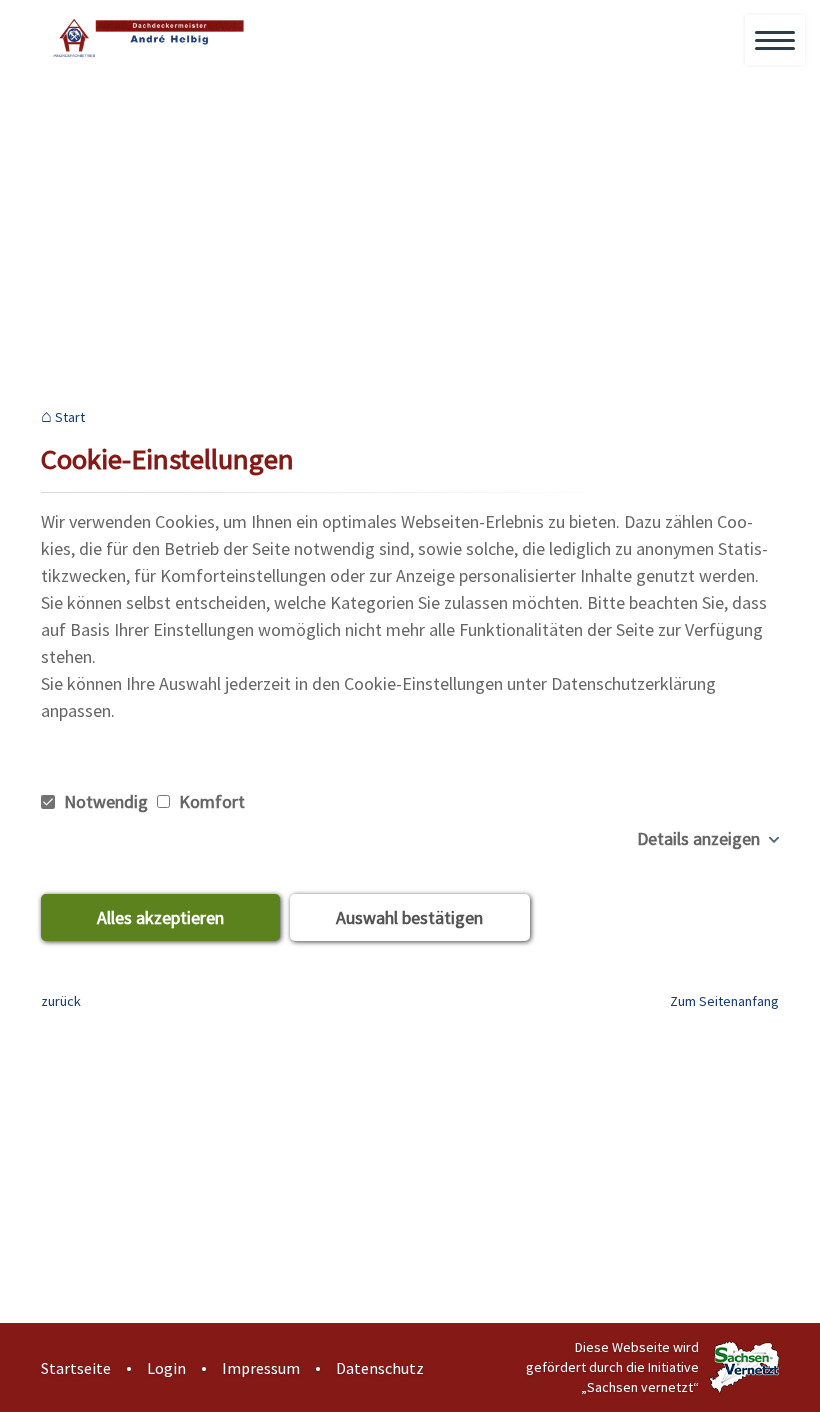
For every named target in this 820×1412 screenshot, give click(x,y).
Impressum (261, 1368)
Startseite (76, 1368)
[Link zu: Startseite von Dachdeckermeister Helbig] (146, 37)
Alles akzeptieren (160, 917)
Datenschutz (380, 1368)
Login (166, 1368)
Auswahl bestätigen (409, 917)
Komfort (210, 801)
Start (70, 417)
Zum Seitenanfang (724, 1001)
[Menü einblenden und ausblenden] (776, 41)
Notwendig (106, 801)
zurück (61, 1001)
